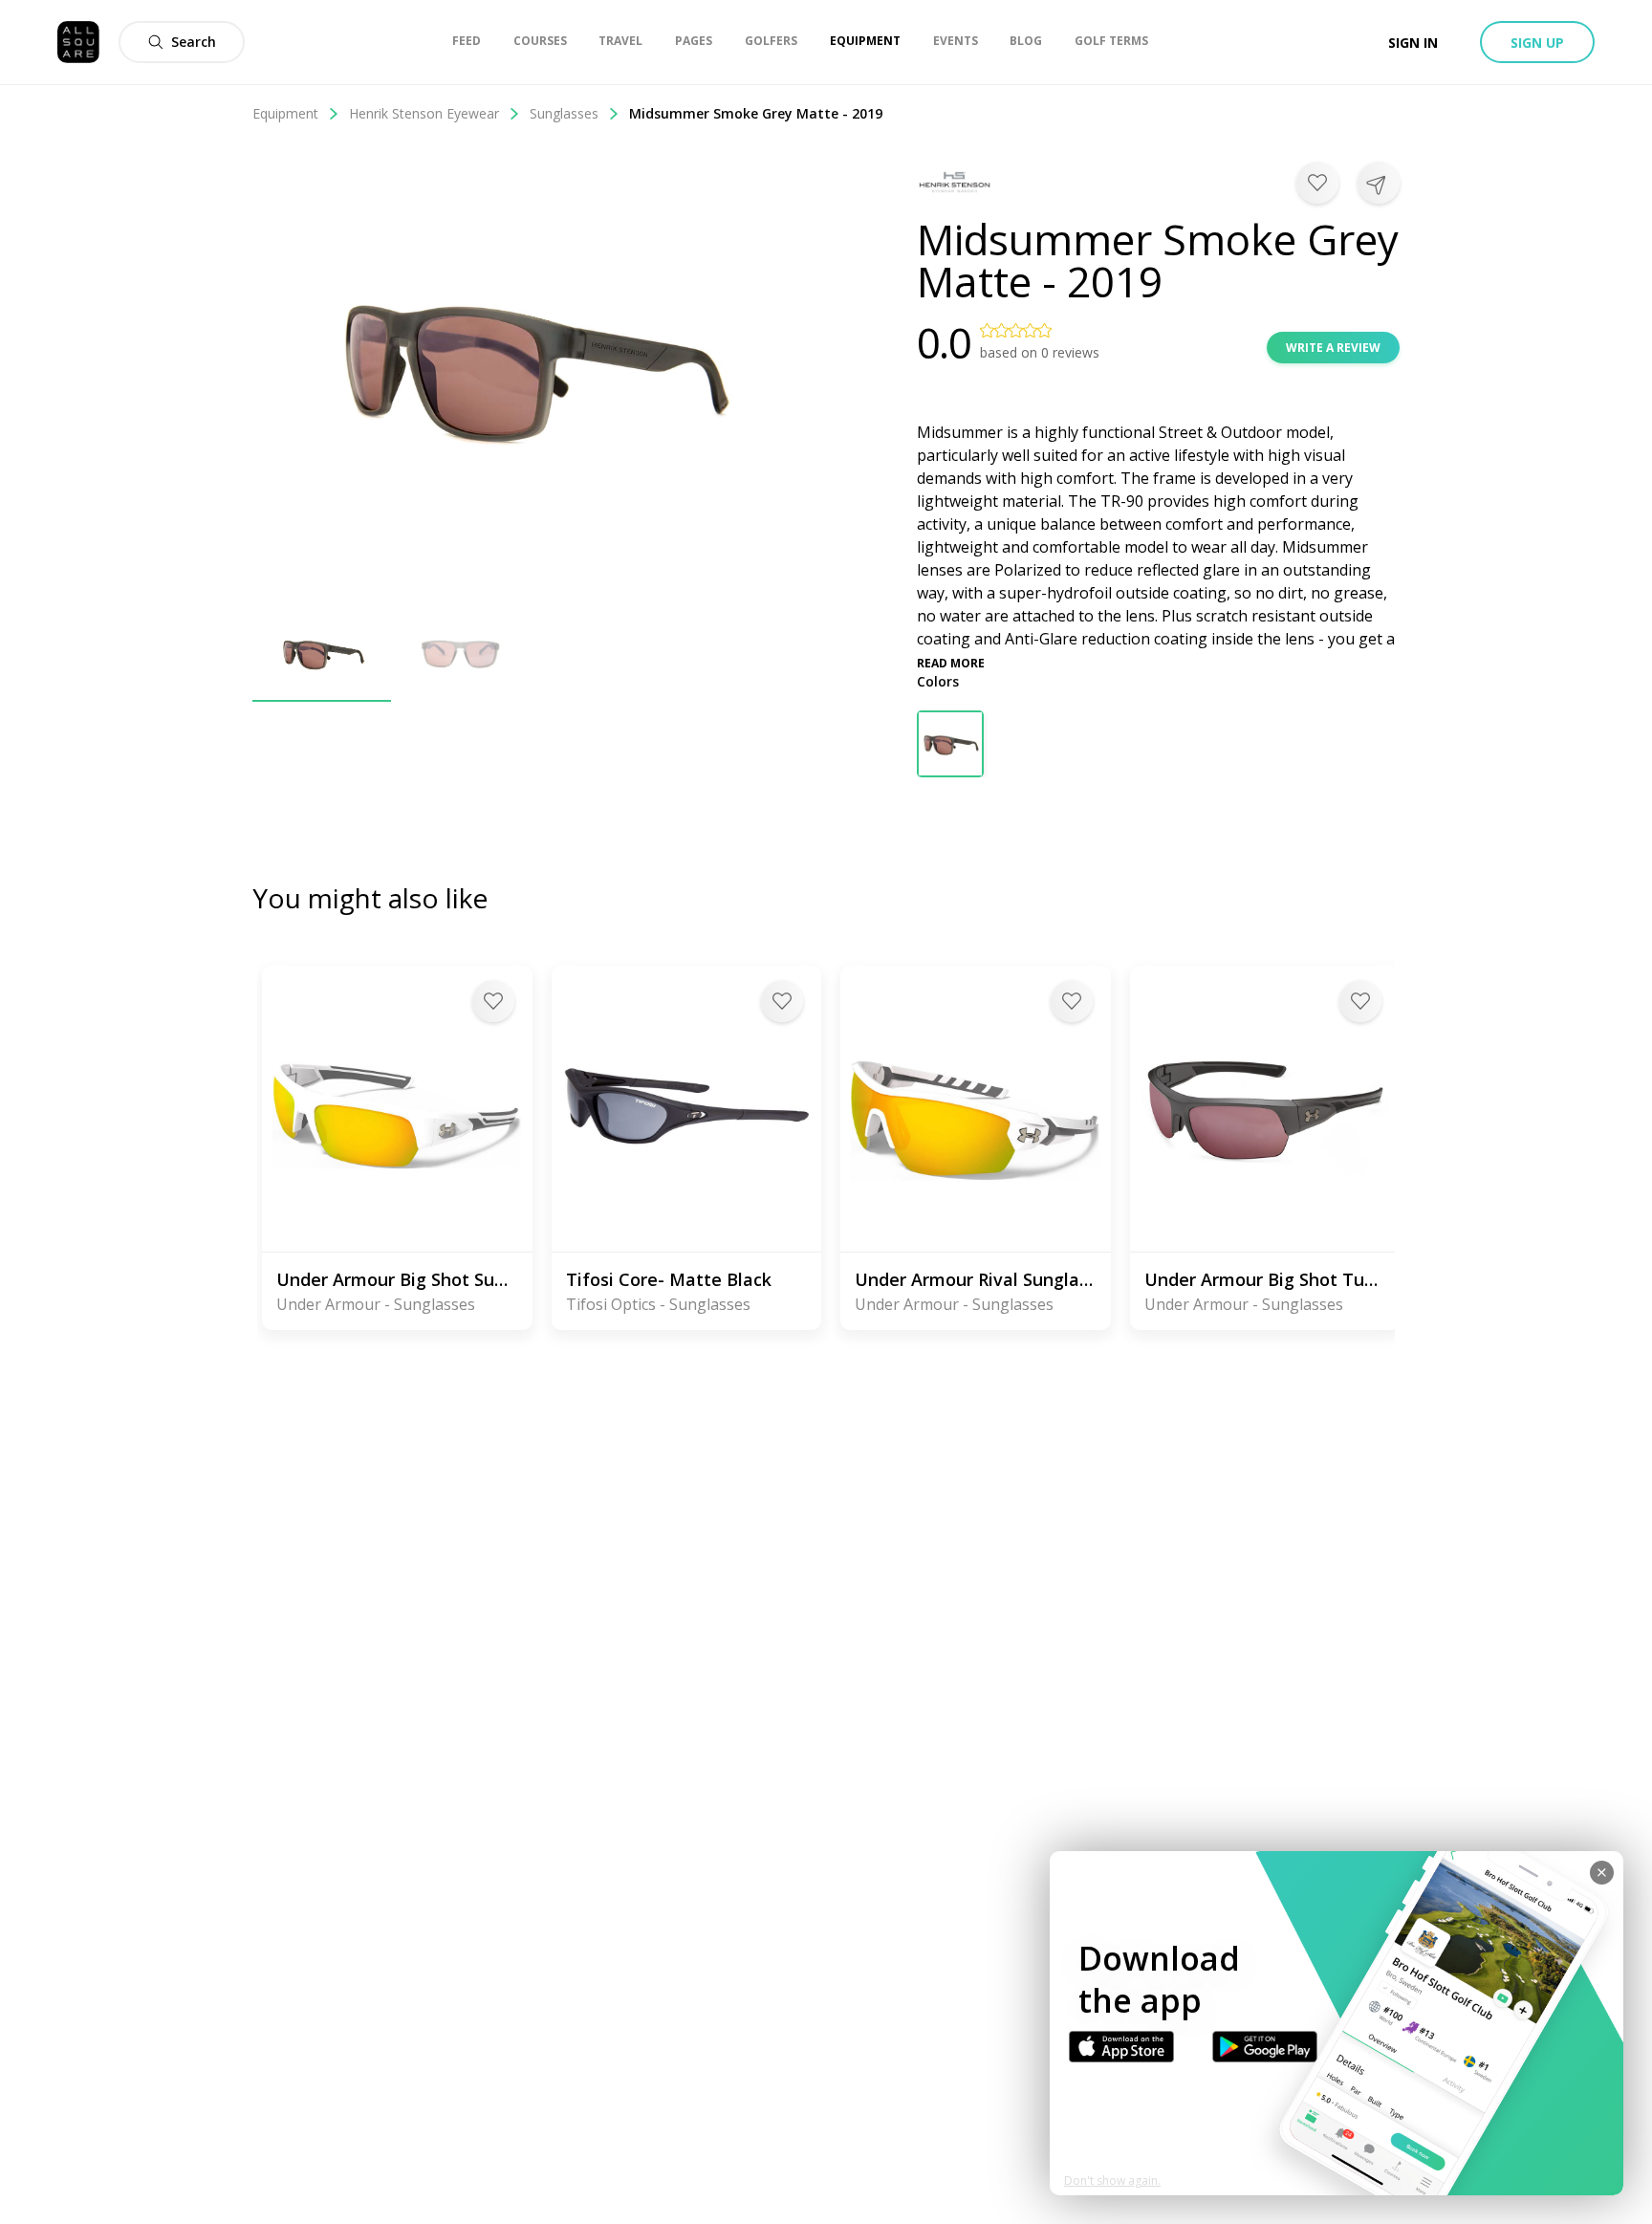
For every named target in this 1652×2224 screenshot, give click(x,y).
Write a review (1333, 348)
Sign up (1537, 43)
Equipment (285, 113)
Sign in (1413, 43)
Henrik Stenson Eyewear (424, 113)
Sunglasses (564, 113)
